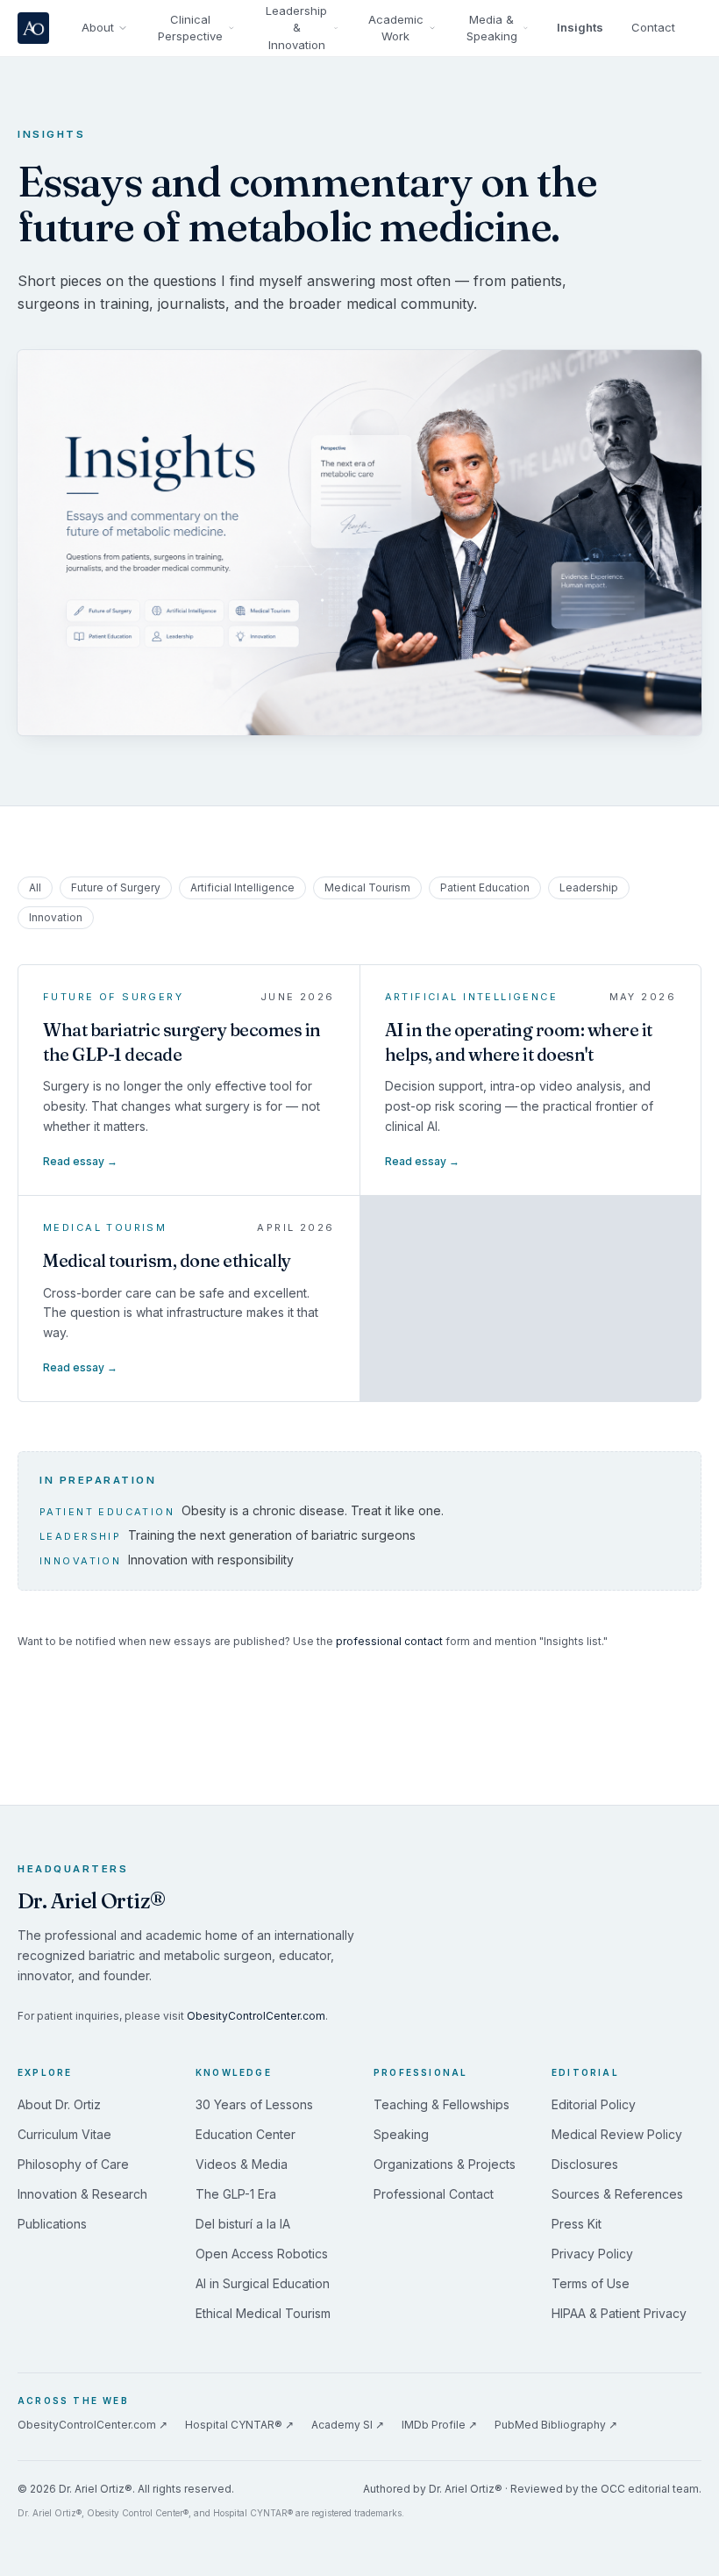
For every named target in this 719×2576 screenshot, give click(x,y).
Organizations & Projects (445, 2164)
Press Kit (577, 2224)
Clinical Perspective (190, 28)
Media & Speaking (492, 28)
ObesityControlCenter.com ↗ (93, 2425)
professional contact (389, 1641)
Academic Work (396, 28)
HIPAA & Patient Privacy (619, 2313)
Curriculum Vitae (64, 2134)
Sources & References (617, 2194)
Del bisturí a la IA (243, 2224)
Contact (653, 27)
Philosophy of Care (73, 2164)
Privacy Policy (592, 2254)
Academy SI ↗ (348, 2425)
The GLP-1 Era (236, 2194)
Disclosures (585, 2164)
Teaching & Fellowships (441, 2104)
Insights (580, 27)
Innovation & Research (82, 2194)
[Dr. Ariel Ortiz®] (36, 28)
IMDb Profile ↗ (439, 2425)
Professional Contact (434, 2194)
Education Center (246, 2134)
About (98, 27)
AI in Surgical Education (263, 2283)
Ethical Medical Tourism (263, 2313)
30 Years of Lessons (254, 2104)
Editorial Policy (594, 2104)
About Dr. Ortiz (59, 2104)
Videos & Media (242, 2164)
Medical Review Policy (617, 2134)
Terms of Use (591, 2283)
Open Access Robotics (262, 2254)
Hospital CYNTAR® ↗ (239, 2425)
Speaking (401, 2134)
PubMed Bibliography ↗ (556, 2425)
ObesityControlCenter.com (256, 2016)
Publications (52, 2224)
